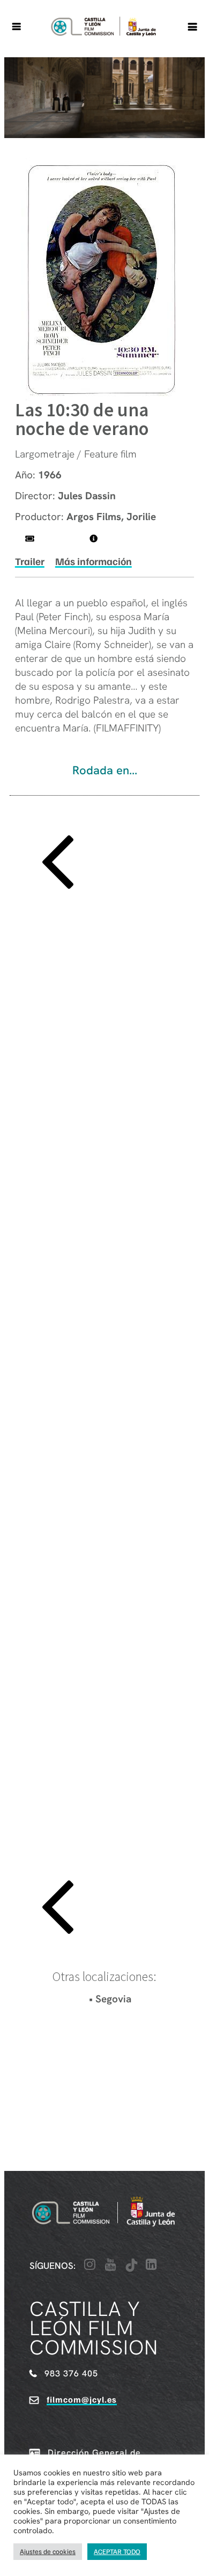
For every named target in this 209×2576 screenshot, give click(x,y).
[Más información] (94, 539)
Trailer (30, 561)
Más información (94, 561)
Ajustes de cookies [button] (48, 2551)
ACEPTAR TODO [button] (117, 2551)
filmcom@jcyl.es (82, 2399)
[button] (104, 864)
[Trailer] (30, 539)
